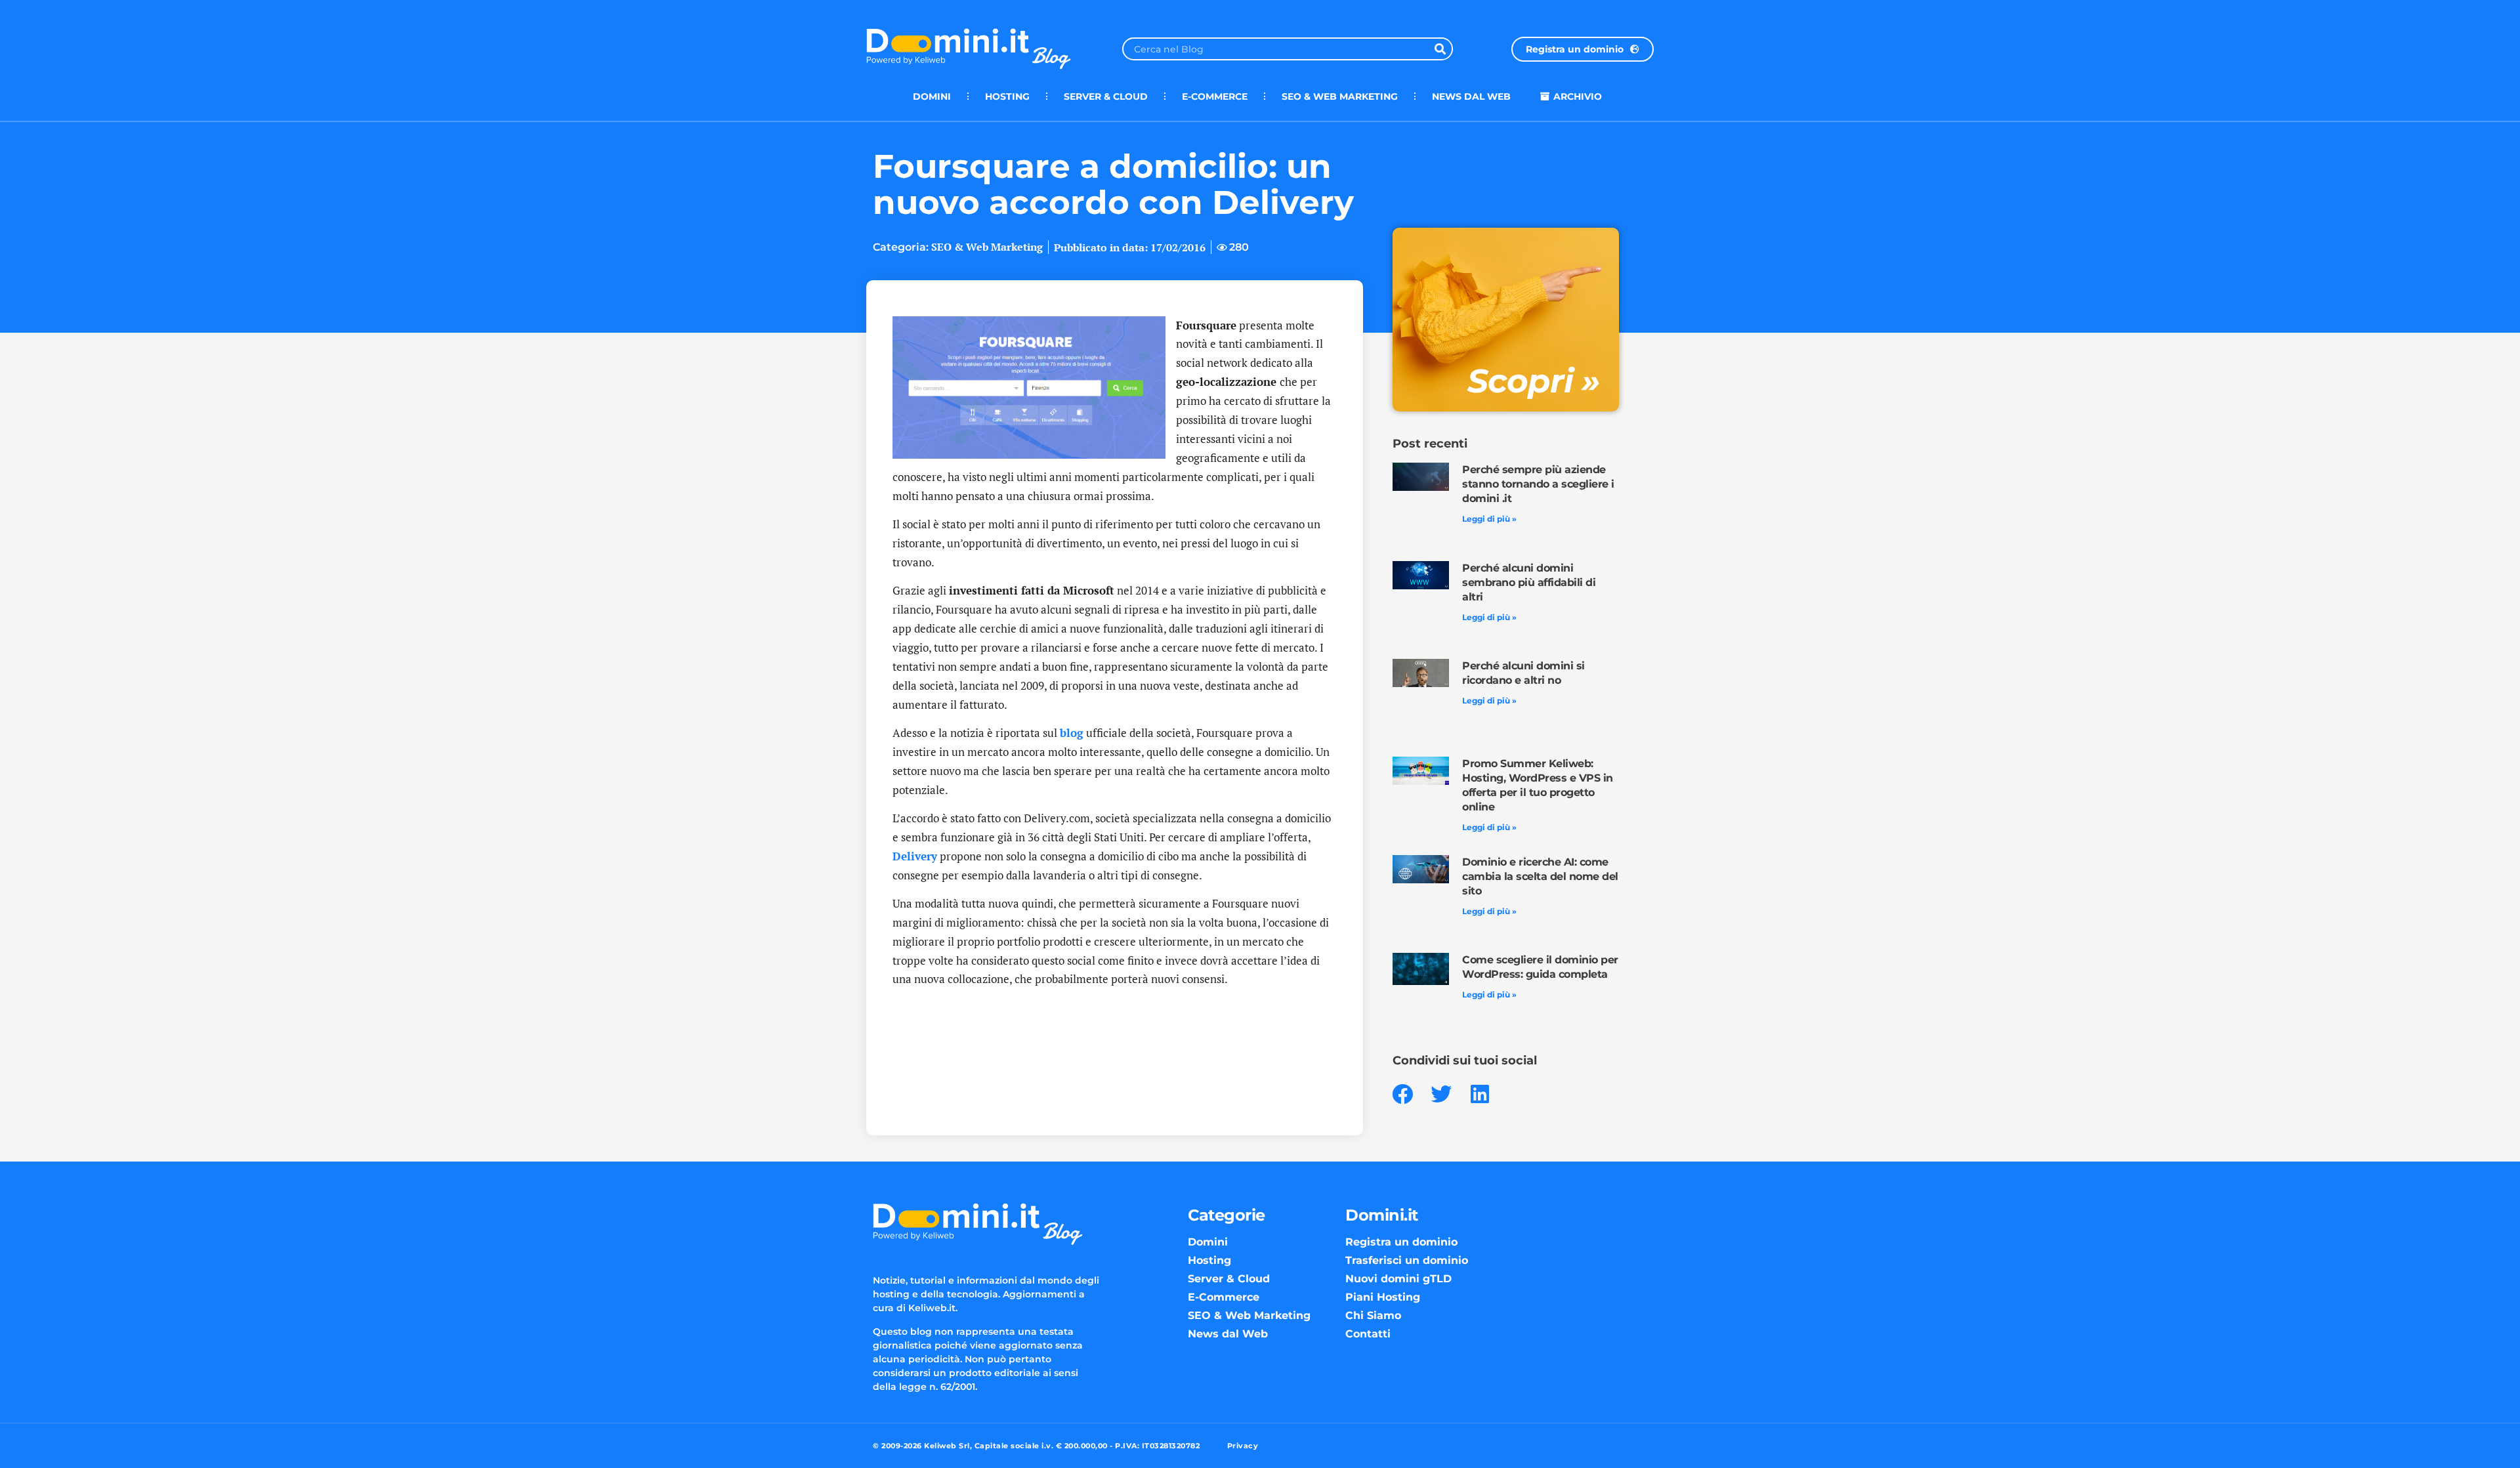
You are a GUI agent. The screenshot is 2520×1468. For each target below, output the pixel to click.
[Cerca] (1440, 49)
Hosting (1007, 96)
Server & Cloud (1106, 96)
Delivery (915, 856)
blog (1072, 733)
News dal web (1471, 96)
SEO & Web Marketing (1340, 96)
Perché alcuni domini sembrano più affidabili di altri (1529, 582)
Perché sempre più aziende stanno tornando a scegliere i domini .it (1538, 484)
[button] (1403, 1094)
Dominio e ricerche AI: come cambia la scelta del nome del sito (1540, 876)
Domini (932, 96)
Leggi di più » (1489, 519)
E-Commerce (1215, 96)
